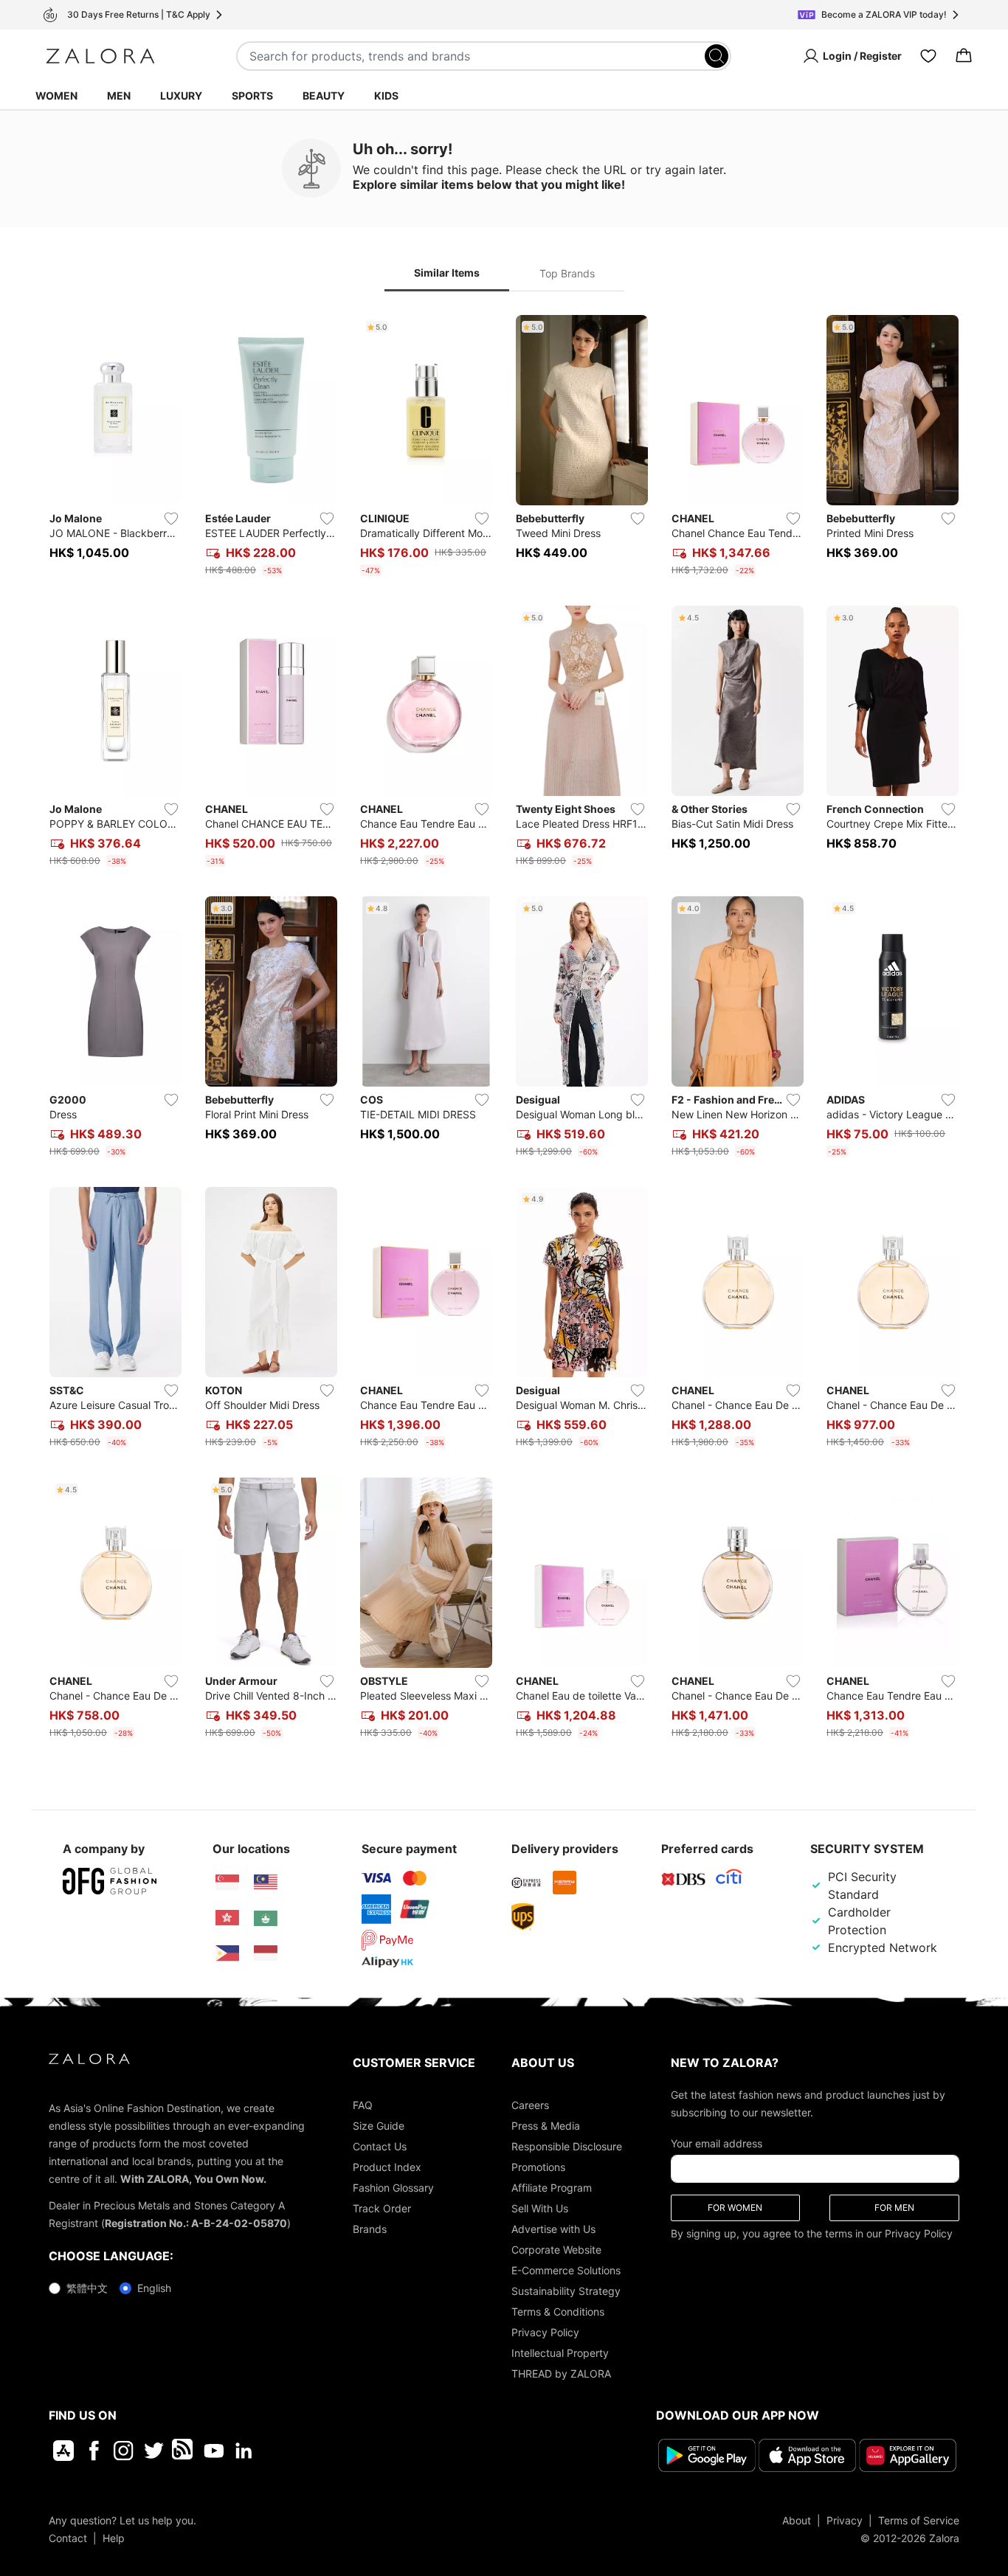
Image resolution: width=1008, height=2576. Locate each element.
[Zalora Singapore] (227, 1883)
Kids (386, 96)
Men (119, 96)
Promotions (538, 2167)
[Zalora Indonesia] (266, 1953)
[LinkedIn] (244, 2451)
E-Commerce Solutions (566, 2270)
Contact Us (380, 2146)
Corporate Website (556, 2250)
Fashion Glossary (393, 2188)
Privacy (845, 2520)
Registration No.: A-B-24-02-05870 (196, 2223)
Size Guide (379, 2126)
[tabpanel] (504, 1030)
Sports (252, 96)
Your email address (717, 2143)
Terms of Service (919, 2520)
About (797, 2520)
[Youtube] (214, 2451)
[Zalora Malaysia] (266, 1883)
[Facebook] (93, 2451)
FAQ (363, 2105)
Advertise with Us (553, 2229)
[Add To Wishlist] (171, 519)
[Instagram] (124, 2451)
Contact (68, 2537)
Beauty (324, 96)
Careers (530, 2105)
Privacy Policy (545, 2332)
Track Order (382, 2208)
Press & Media (546, 2126)
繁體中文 (87, 2288)
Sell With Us (540, 2208)
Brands (370, 2229)
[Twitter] (154, 2451)
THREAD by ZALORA (561, 2374)
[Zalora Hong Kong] (227, 1918)
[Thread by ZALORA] (184, 2451)
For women (735, 2208)
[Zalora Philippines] (227, 1953)
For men (894, 2208)
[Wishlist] (928, 56)
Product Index (387, 2167)
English (154, 2288)
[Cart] (964, 56)
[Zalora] (100, 56)
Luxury (181, 96)
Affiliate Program (552, 2188)
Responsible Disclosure (567, 2146)
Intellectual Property (560, 2353)
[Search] (717, 56)
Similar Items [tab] (447, 273)
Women (56, 96)
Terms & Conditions (558, 2312)
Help (114, 2537)
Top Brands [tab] (567, 273)
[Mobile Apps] (63, 2451)
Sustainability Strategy (566, 2291)
